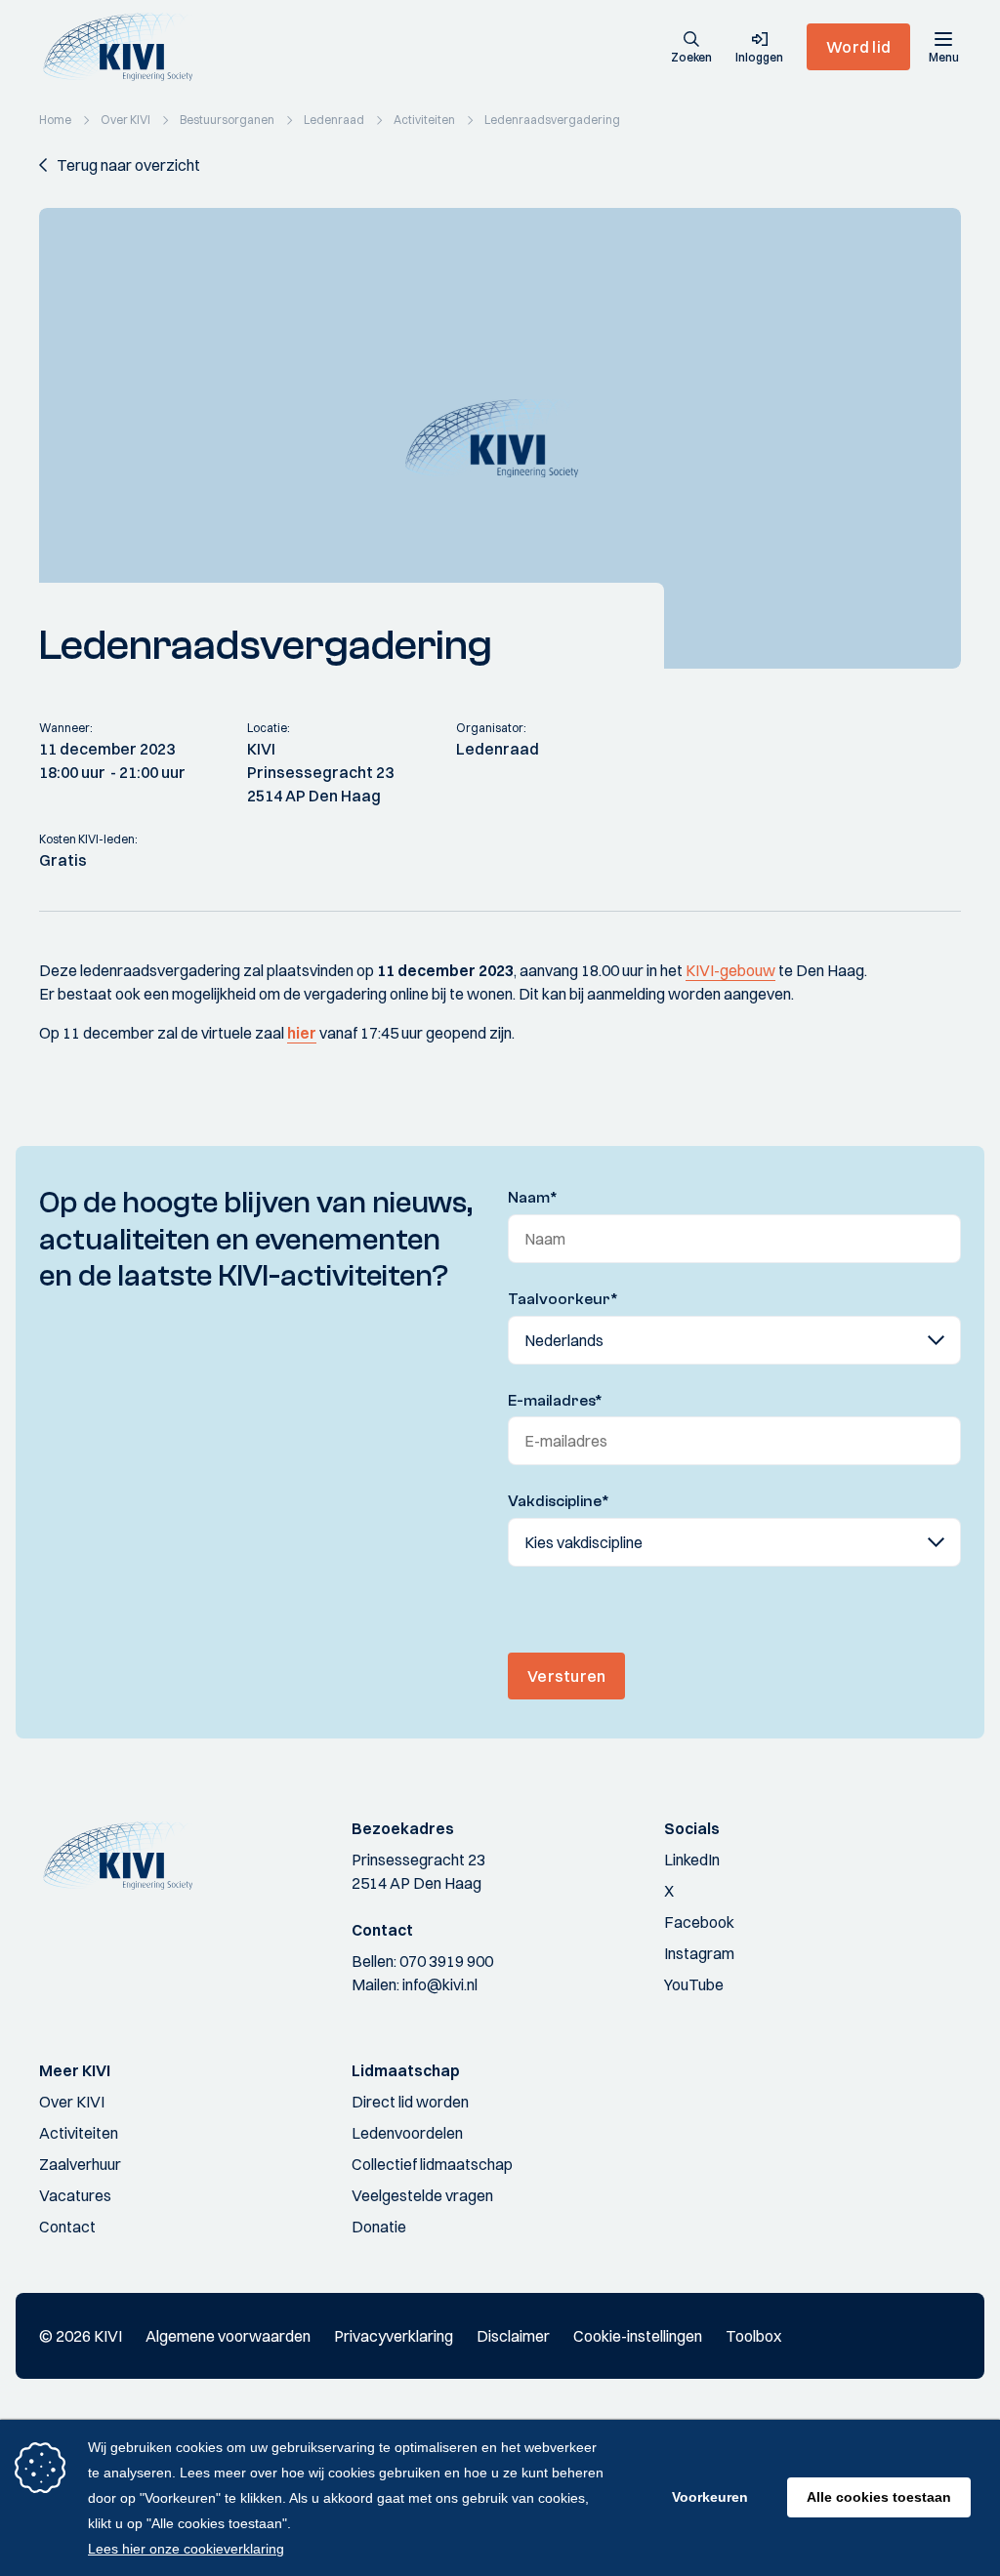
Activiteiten (79, 2133)
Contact (67, 2227)
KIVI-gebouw (730, 970)
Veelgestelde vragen (422, 2195)
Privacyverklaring (394, 2336)
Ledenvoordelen (407, 2133)
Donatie (379, 2227)
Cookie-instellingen (638, 2336)
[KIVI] (125, 47)
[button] (691, 49)
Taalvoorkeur (563, 1299)
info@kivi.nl (440, 1984)
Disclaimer (513, 2336)
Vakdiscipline (559, 1501)
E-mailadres (555, 1401)
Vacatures (75, 2195)
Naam (533, 1198)
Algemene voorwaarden (228, 2336)
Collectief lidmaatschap (432, 2164)
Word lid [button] (858, 47)
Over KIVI (72, 2102)
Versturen (566, 1676)
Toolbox (753, 2336)
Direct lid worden (410, 2102)
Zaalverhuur (80, 2164)
